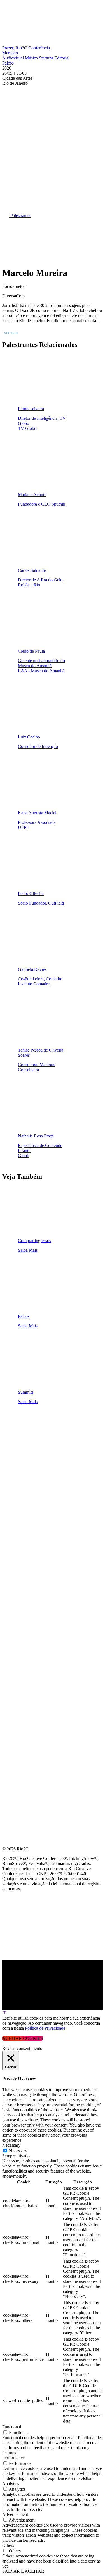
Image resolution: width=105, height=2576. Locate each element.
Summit (11, 1434)
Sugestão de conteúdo (31, 1487)
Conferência (39, 48)
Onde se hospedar (25, 1514)
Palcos (8, 63)
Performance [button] (13, 2458)
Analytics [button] (11, 2484)
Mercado (10, 53)
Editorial (62, 58)
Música (32, 58)
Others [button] (8, 2545)
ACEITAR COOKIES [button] (23, 2038)
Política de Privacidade (45, 2028)
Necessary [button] (11, 2145)
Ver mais (11, 333)
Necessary (18, 2151)
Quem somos (17, 1420)
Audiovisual (14, 58)
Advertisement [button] (15, 2514)
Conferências (20, 1447)
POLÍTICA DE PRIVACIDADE (32, 1528)
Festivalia (15, 1474)
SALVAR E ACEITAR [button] (23, 2571)
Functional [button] (12, 2427)
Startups (47, 58)
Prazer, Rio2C (15, 48)
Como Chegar (19, 1501)
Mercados (15, 1461)
